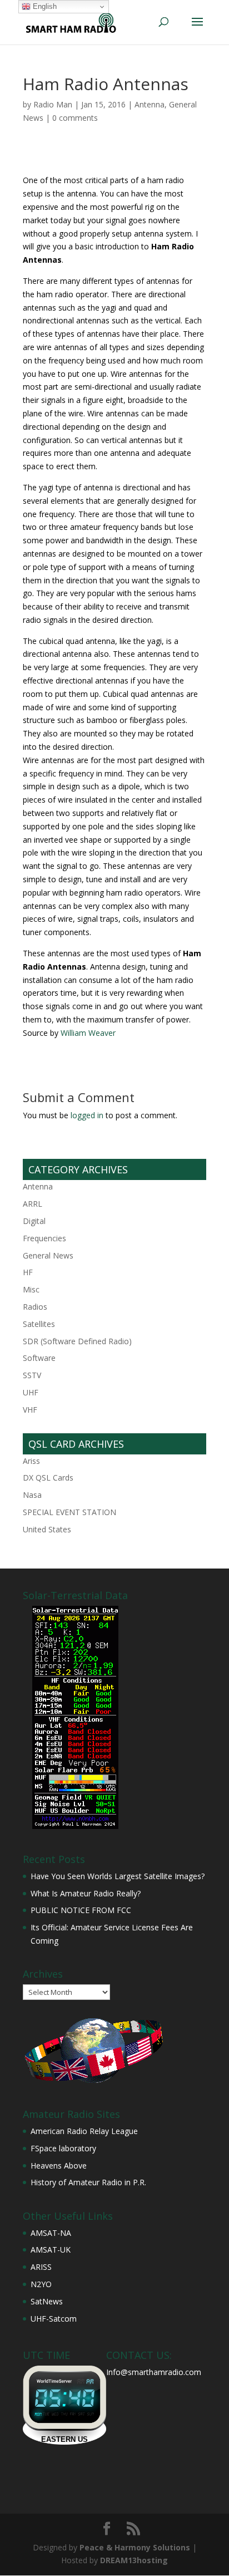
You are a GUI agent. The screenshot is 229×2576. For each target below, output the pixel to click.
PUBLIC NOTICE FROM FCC (81, 1910)
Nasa (32, 1495)
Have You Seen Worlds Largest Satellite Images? (118, 1876)
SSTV (32, 1375)
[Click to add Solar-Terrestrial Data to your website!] (75, 1826)
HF (28, 1272)
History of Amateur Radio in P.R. (88, 2182)
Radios (35, 1307)
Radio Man (53, 104)
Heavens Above (59, 2165)
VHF (30, 1410)
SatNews (47, 2301)
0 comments (75, 118)
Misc (31, 1289)
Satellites (39, 1324)
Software (39, 1358)
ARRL (33, 1204)
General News (48, 1255)
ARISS (41, 2267)
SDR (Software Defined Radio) (77, 1341)
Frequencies (44, 1238)
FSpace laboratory (63, 2148)
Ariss (31, 1461)
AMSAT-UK (51, 2250)
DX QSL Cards (48, 1478)
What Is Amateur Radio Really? (86, 1893)
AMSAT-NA (51, 2233)
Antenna (150, 104)
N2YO (41, 2284)
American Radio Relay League (84, 2131)
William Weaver (88, 1033)
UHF (31, 1392)
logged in (87, 1115)
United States (47, 1529)
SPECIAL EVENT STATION (69, 1512)
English (44, 6)
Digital (34, 1221)
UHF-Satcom (54, 2319)
